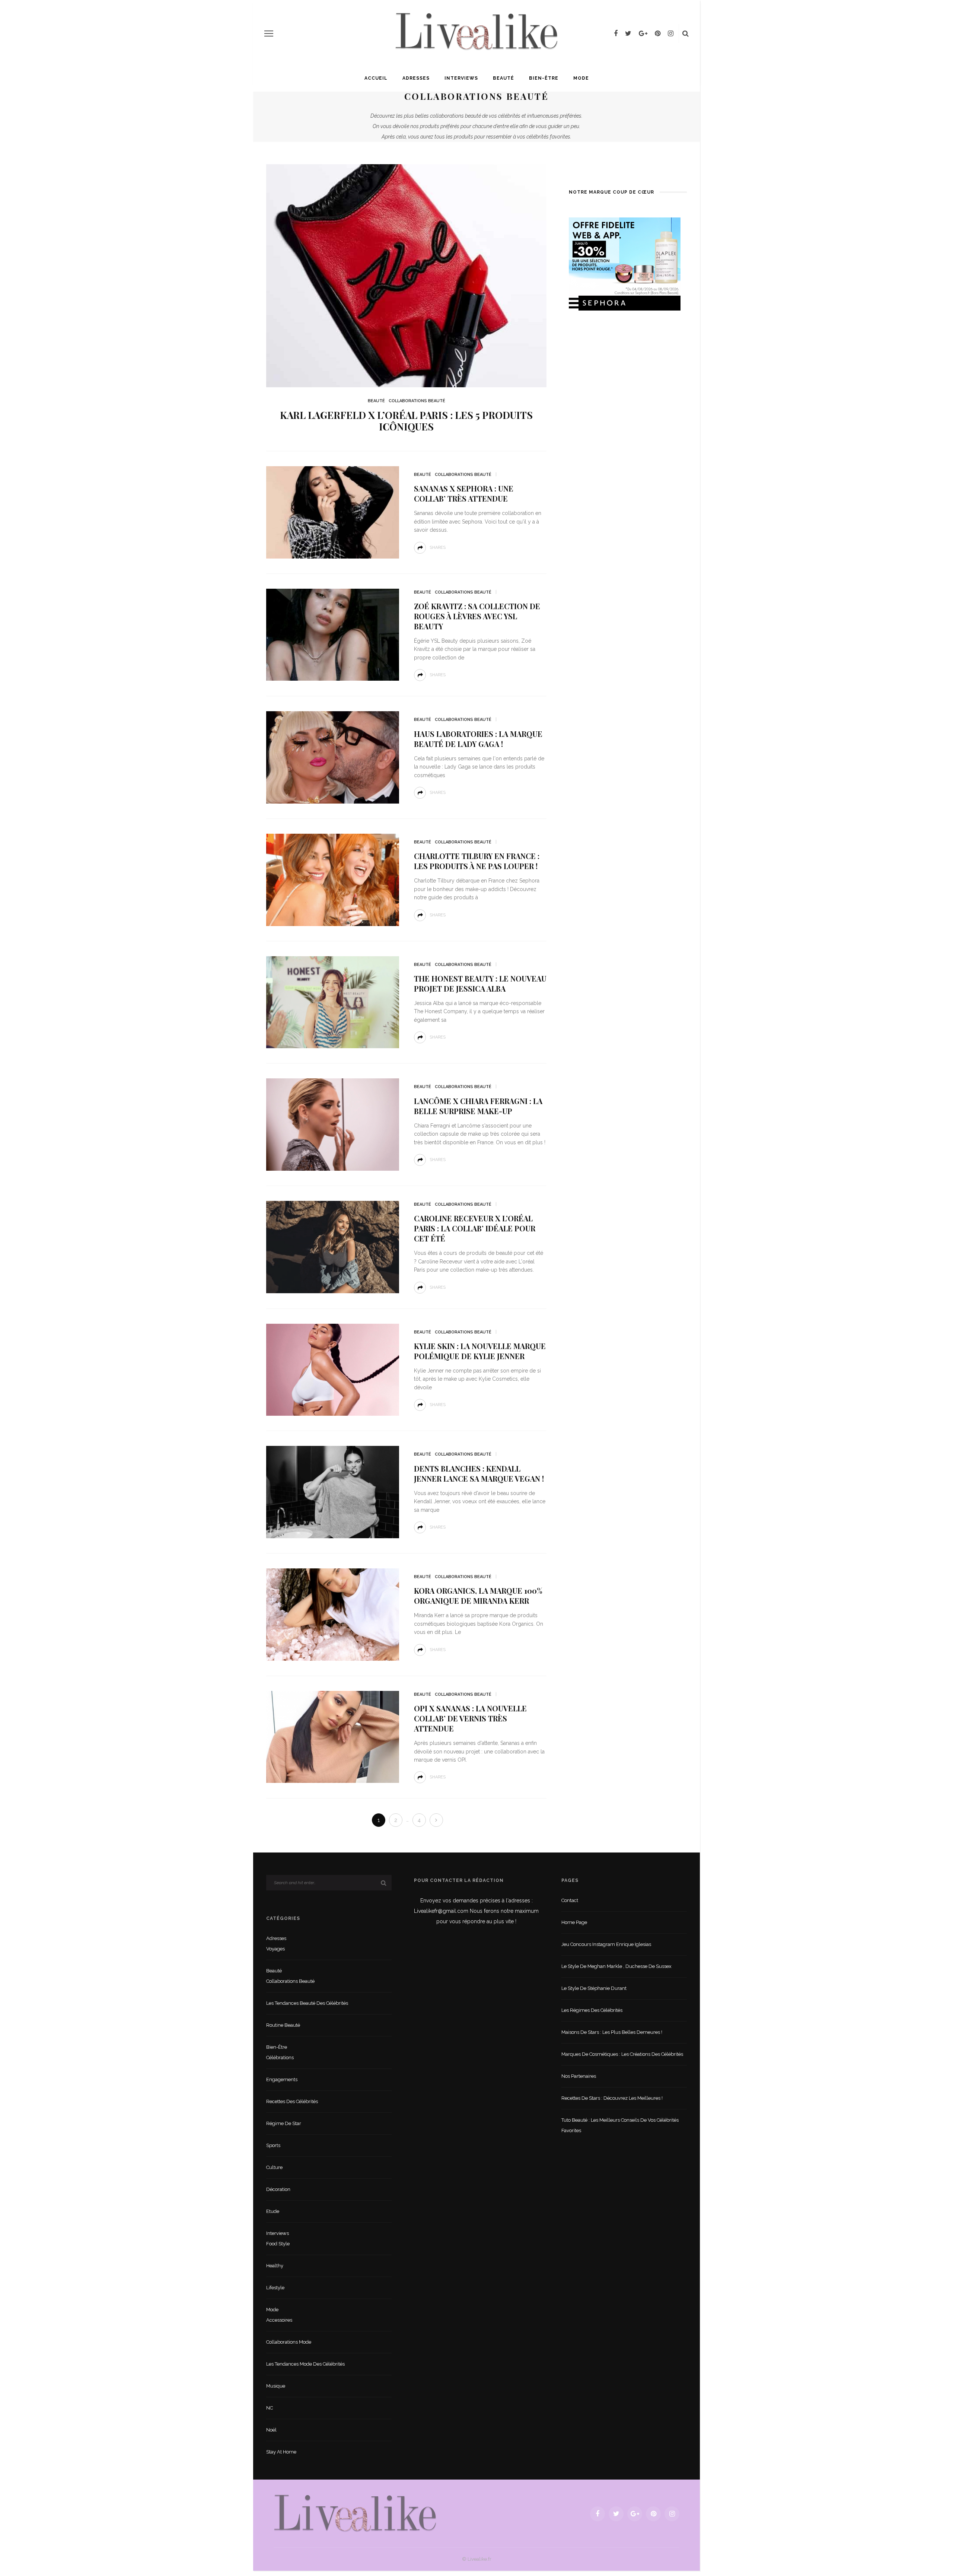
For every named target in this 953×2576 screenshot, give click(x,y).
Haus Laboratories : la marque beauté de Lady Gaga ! (478, 739)
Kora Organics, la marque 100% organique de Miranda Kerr (478, 1596)
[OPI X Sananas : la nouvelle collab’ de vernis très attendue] (333, 1737)
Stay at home (281, 2452)
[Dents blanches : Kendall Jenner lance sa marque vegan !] (333, 1491)
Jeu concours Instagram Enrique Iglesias (606, 1944)
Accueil (376, 78)
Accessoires (279, 2320)
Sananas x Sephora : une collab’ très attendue (464, 493)
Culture (274, 2167)
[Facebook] (616, 34)
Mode (581, 78)
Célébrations (280, 2057)
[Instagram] (671, 34)
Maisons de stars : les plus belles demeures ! (612, 2032)
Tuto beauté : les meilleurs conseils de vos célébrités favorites (620, 2125)
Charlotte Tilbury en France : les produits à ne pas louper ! (477, 861)
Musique (276, 2386)
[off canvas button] (269, 34)
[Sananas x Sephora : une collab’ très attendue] (333, 512)
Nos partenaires (579, 2076)
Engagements (282, 2079)
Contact (570, 1900)
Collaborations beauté (417, 401)
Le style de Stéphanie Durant (594, 1988)
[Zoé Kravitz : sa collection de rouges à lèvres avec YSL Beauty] (333, 634)
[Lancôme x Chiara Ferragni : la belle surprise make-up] (333, 1124)
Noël (271, 2430)
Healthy (275, 2266)
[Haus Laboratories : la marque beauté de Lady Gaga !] (333, 757)
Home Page (574, 1922)
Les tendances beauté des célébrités (307, 2003)
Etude (273, 2211)
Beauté (503, 78)
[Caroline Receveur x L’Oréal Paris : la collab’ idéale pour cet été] (333, 1246)
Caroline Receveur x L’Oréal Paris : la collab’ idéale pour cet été (475, 1228)
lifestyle (275, 2288)
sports (273, 2145)
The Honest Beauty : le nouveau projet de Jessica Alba (480, 983)
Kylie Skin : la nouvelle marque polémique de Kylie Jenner (480, 1351)
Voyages (275, 1949)
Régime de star (284, 2123)
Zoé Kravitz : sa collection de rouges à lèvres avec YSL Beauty (477, 616)
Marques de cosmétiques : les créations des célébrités (622, 2054)
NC (270, 2408)
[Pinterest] (658, 34)
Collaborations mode (289, 2342)
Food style (278, 2244)
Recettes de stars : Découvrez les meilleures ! (612, 2098)
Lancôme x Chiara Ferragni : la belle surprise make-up (478, 1106)
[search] (686, 34)
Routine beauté (283, 2025)
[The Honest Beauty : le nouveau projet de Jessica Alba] (333, 1002)
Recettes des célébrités (292, 2101)
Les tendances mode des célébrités (305, 2364)
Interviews (461, 78)
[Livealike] (355, 2513)
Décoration (278, 2189)
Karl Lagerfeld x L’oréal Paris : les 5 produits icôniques (406, 421)
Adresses (416, 78)
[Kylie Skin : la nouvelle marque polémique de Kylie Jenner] (333, 1369)
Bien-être (544, 78)
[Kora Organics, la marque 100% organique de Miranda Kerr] (333, 1614)
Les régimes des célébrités (592, 2010)
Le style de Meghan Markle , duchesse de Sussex (616, 1966)
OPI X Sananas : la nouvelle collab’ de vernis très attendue (470, 1718)
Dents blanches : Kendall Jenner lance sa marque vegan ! (479, 1473)
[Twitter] (628, 34)
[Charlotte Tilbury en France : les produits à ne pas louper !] (333, 879)
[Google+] (643, 34)
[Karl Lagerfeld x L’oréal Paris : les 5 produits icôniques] (406, 275)
